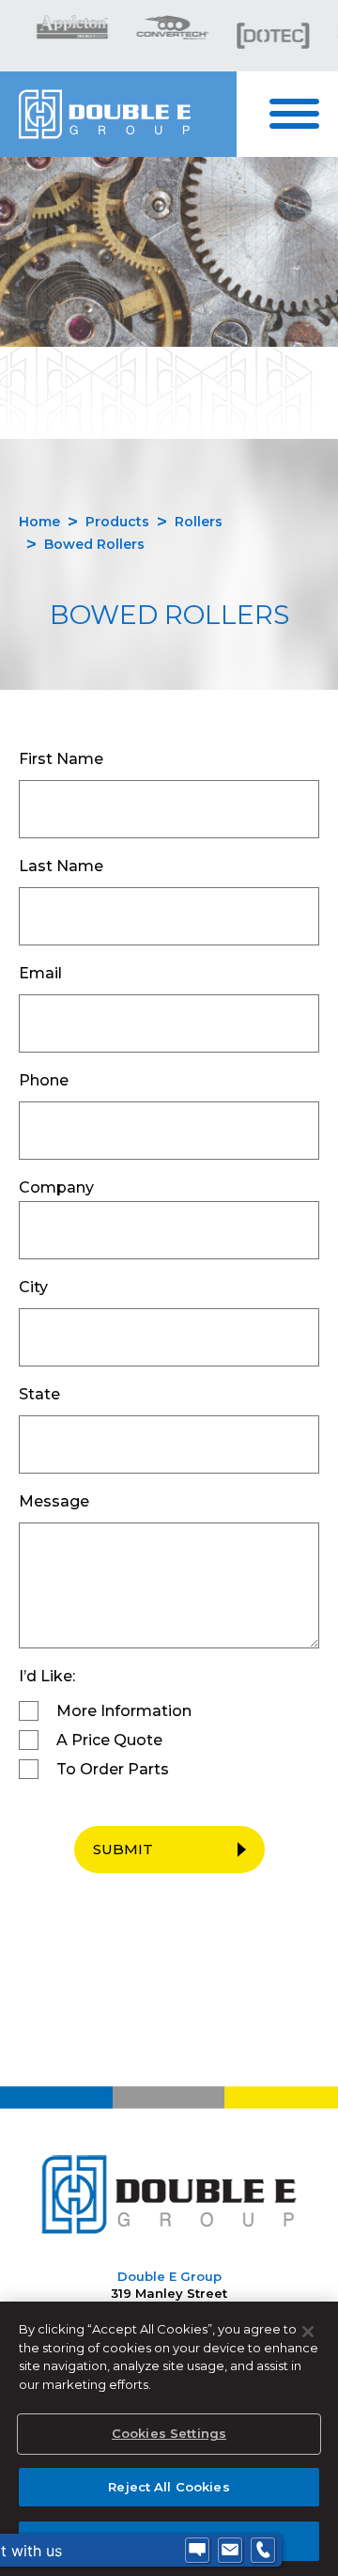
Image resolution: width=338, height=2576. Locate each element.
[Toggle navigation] (304, 114)
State (39, 1394)
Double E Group (169, 2276)
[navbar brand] (118, 114)
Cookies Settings (169, 2433)
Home (39, 522)
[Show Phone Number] (263, 2551)
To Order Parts (113, 1769)
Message (54, 1501)
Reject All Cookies (169, 2487)
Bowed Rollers (94, 544)
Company (56, 1187)
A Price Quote (109, 1740)
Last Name (61, 866)
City (33, 1287)
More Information (124, 1711)
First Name (61, 759)
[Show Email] (230, 2551)
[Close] (308, 2332)
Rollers (199, 522)
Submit (123, 1849)
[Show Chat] (197, 2551)
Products (117, 522)
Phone (44, 1080)
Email (40, 973)
